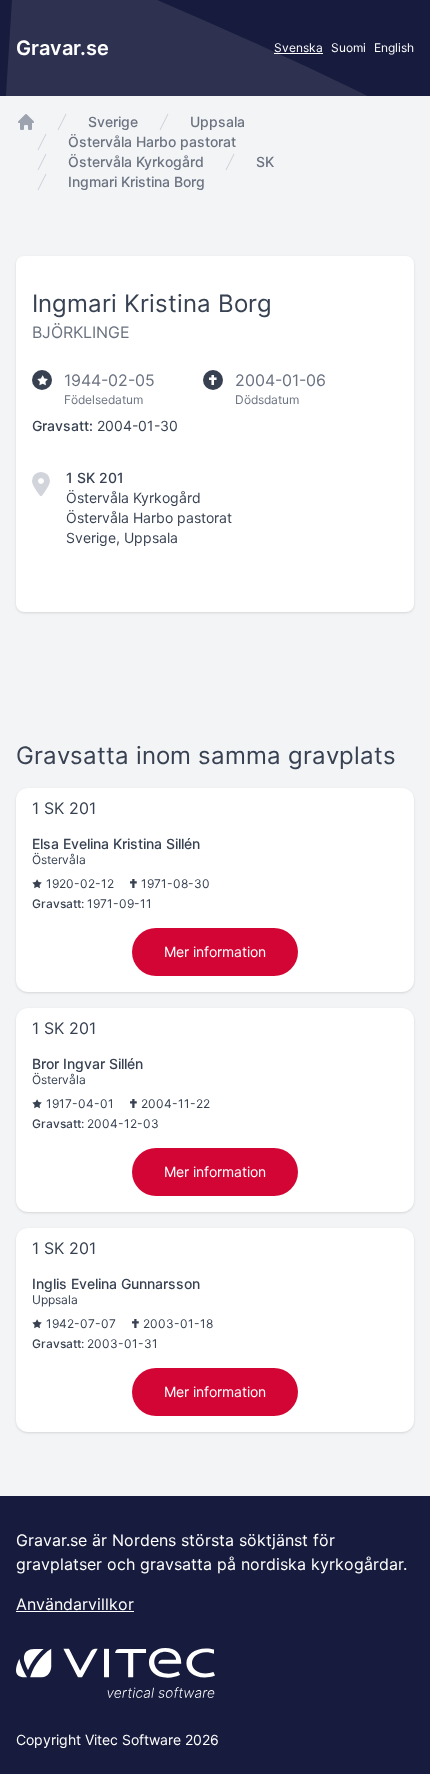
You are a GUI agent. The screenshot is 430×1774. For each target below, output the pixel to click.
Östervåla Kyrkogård (136, 161)
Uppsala (217, 121)
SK (265, 161)
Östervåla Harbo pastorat (152, 141)
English (394, 47)
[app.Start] (26, 122)
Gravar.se (62, 48)
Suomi (348, 47)
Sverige (113, 121)
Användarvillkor (75, 1604)
